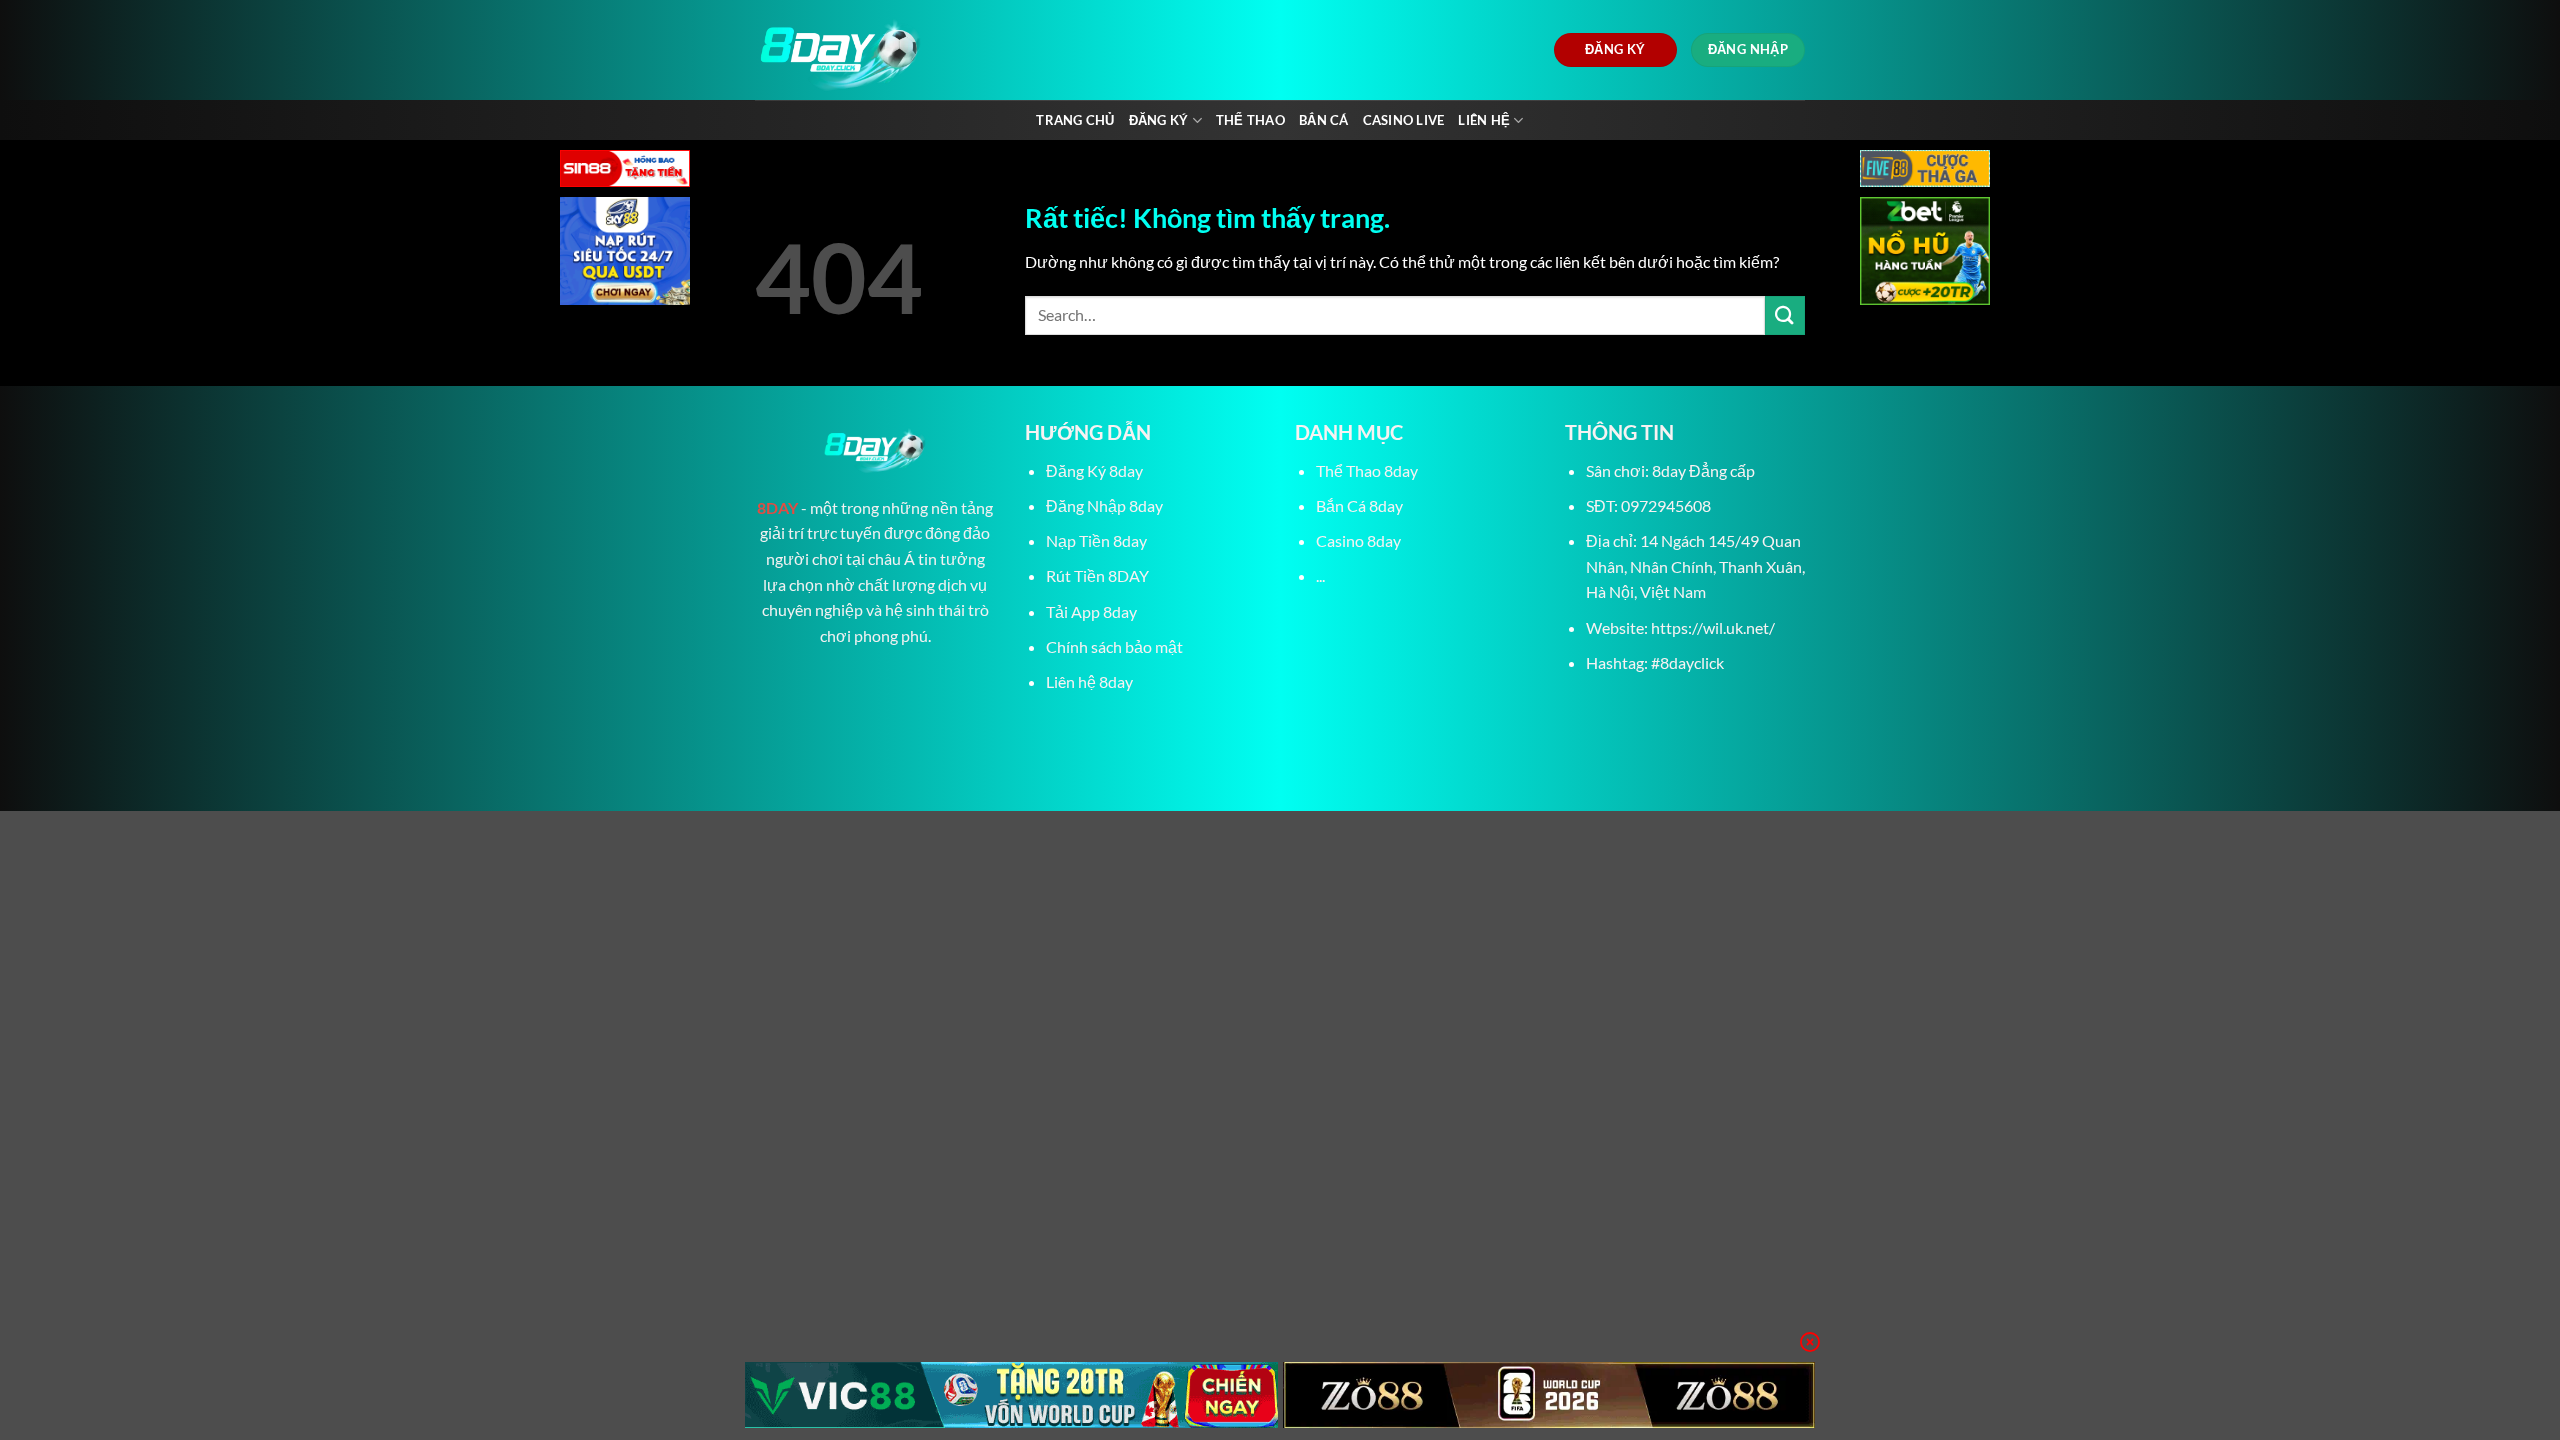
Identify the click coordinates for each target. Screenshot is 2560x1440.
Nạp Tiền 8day (1096, 540)
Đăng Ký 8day (1094, 470)
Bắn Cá (1324, 120)
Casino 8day (1358, 540)
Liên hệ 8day (1089, 681)
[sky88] (625, 253)
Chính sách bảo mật (1114, 646)
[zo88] (1549, 1395)
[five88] (1925, 170)
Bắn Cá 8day (1359, 505)
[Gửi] (1785, 315)
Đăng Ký (1159, 120)
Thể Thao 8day (1367, 470)
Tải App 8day (1091, 611)
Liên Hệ (1484, 120)
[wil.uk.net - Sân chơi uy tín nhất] (937, 50)
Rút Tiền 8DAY (1097, 575)
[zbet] (1925, 253)
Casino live (1404, 120)
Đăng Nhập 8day (1104, 505)
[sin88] (625, 170)
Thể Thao (1250, 120)
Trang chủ (1075, 120)
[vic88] (1011, 1395)
